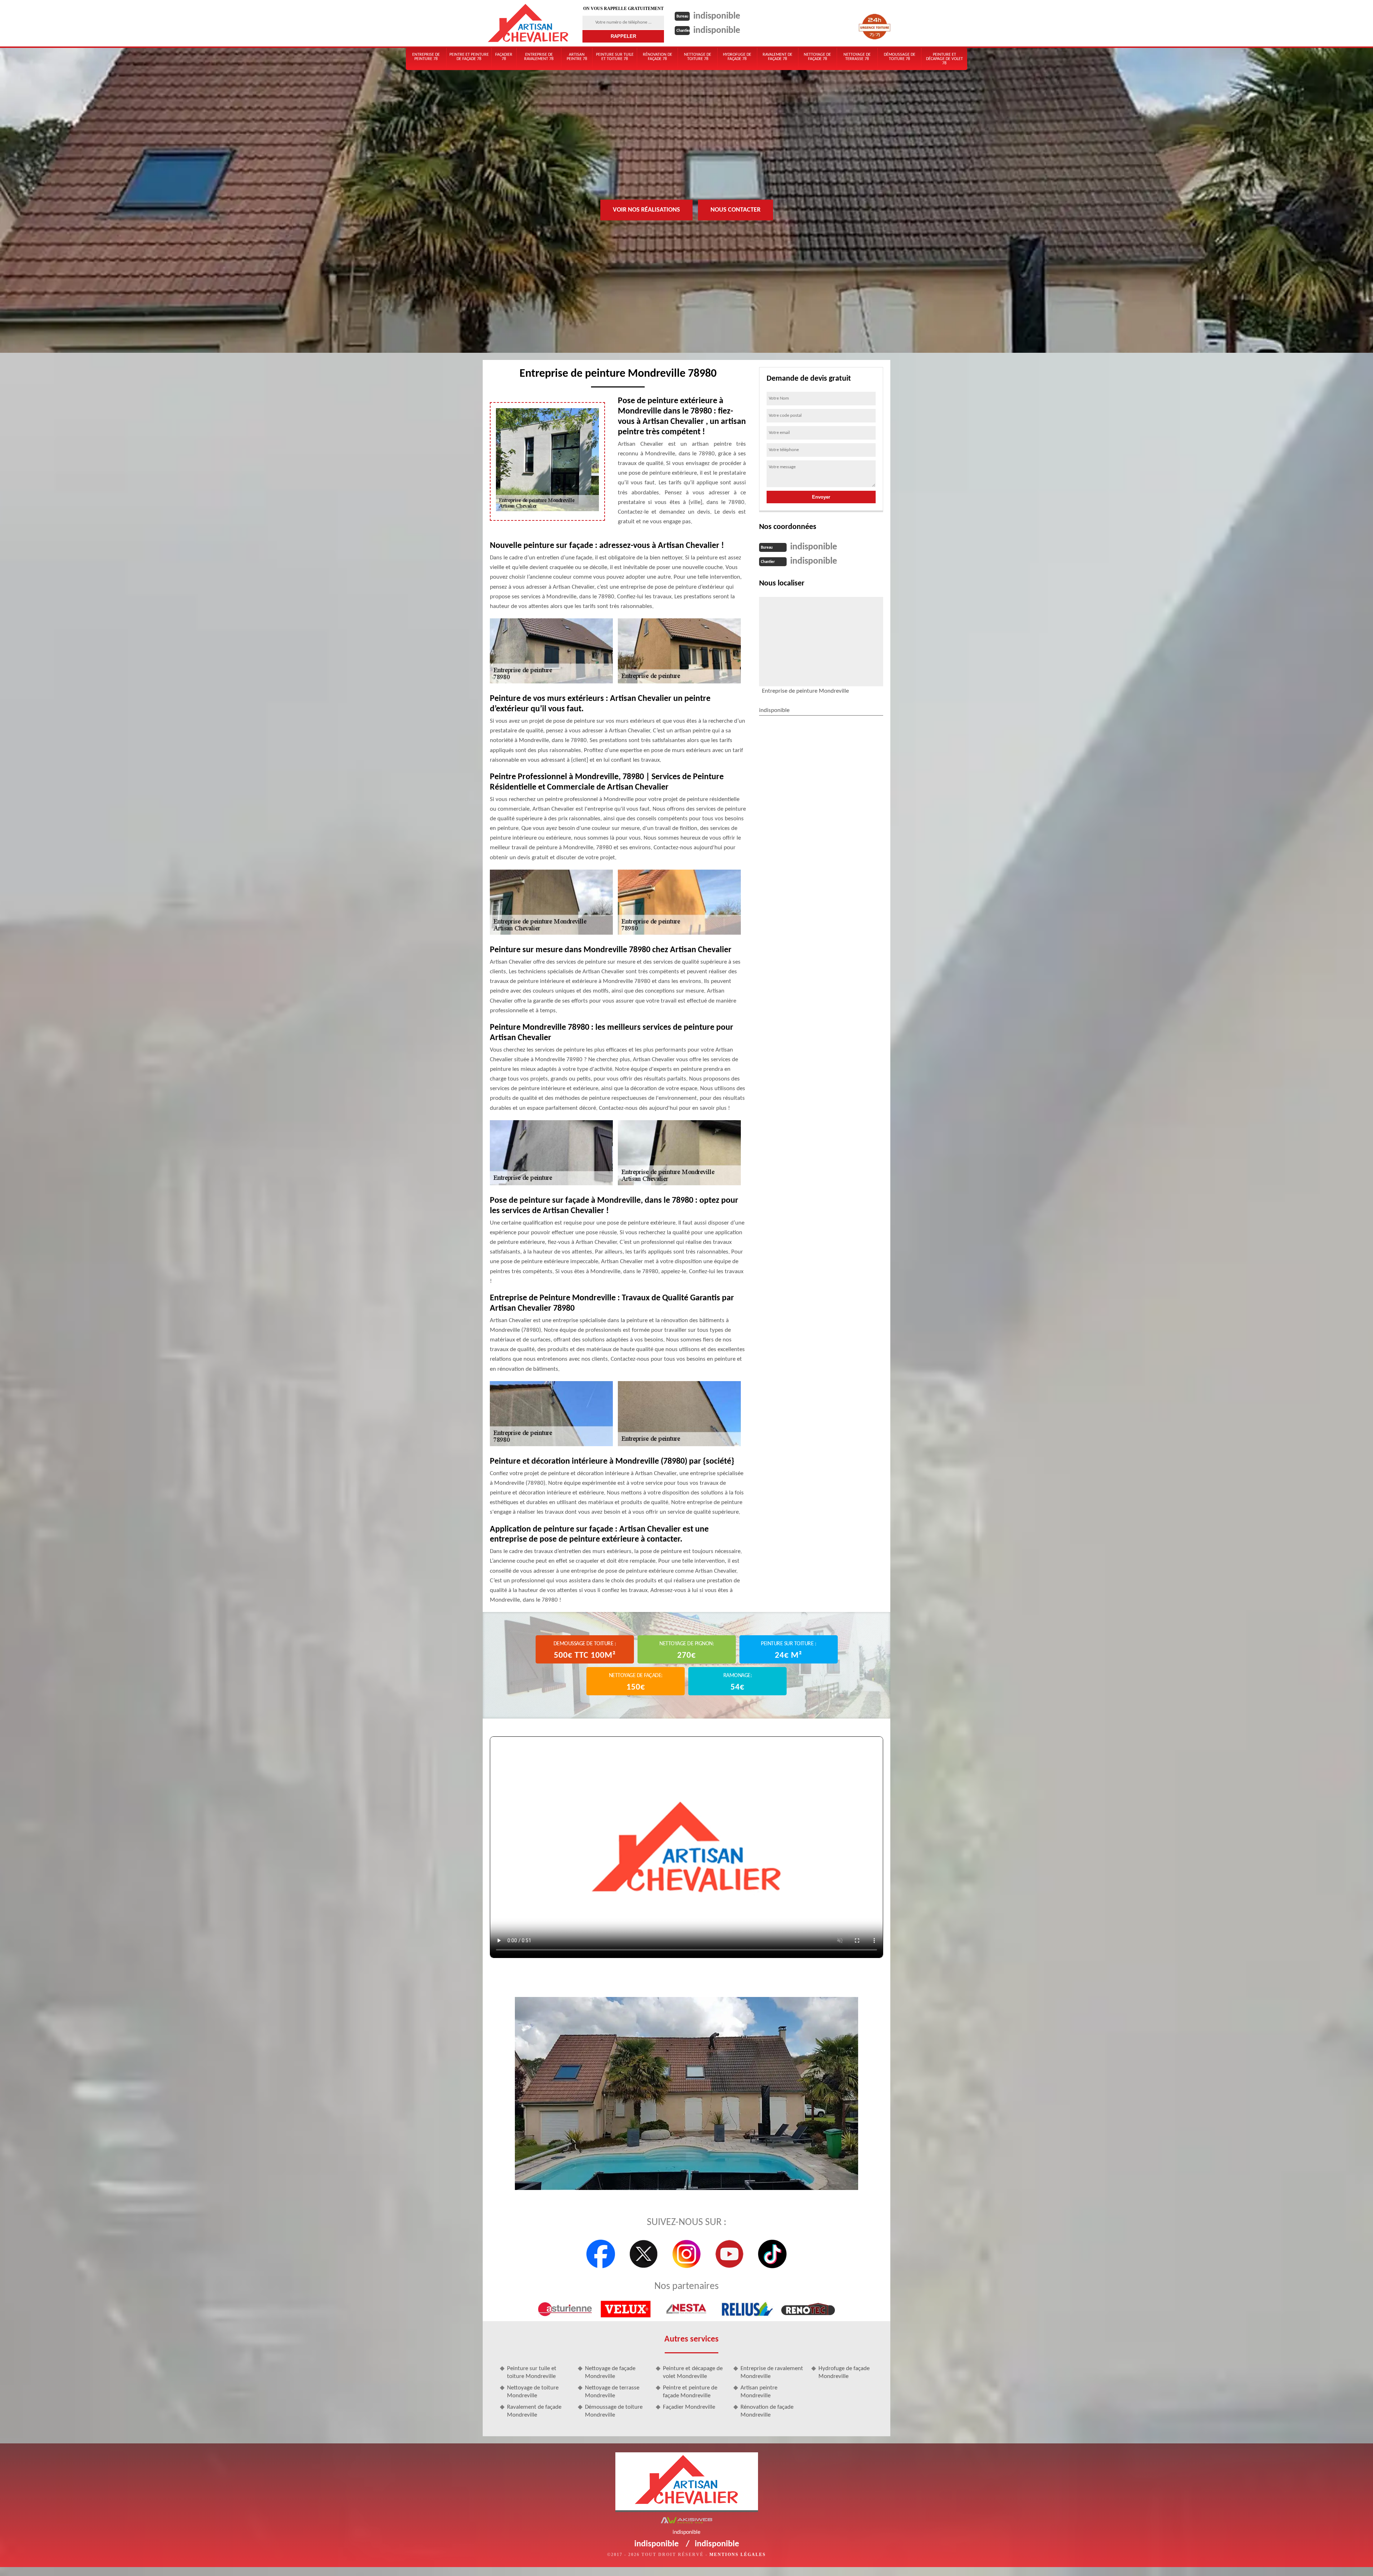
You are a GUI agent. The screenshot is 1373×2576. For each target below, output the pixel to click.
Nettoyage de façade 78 (817, 57)
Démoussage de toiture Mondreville (614, 2411)
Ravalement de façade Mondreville (534, 2411)
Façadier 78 (504, 57)
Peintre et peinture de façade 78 (469, 57)
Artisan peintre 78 (577, 57)
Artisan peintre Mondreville (759, 2392)
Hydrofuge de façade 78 (737, 57)
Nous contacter (735, 210)
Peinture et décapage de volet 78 (944, 59)
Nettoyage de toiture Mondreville (533, 2392)
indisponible (717, 16)
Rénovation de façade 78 (658, 57)
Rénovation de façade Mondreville (767, 2411)
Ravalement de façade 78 (777, 57)
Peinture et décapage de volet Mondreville (693, 2372)
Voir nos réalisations (646, 210)
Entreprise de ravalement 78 (539, 57)
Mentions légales (738, 2555)
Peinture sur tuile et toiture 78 (615, 57)
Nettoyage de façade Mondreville (610, 2372)
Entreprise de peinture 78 (426, 57)
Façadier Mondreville (689, 2407)
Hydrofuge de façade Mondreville (844, 2372)
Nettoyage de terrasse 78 (857, 57)
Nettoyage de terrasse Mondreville (612, 2392)
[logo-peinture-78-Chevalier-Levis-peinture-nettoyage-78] (528, 23)
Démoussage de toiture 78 (900, 57)
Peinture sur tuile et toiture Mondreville (532, 2372)
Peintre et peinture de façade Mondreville (690, 2392)
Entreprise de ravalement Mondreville (772, 2372)
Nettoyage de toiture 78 (698, 57)
